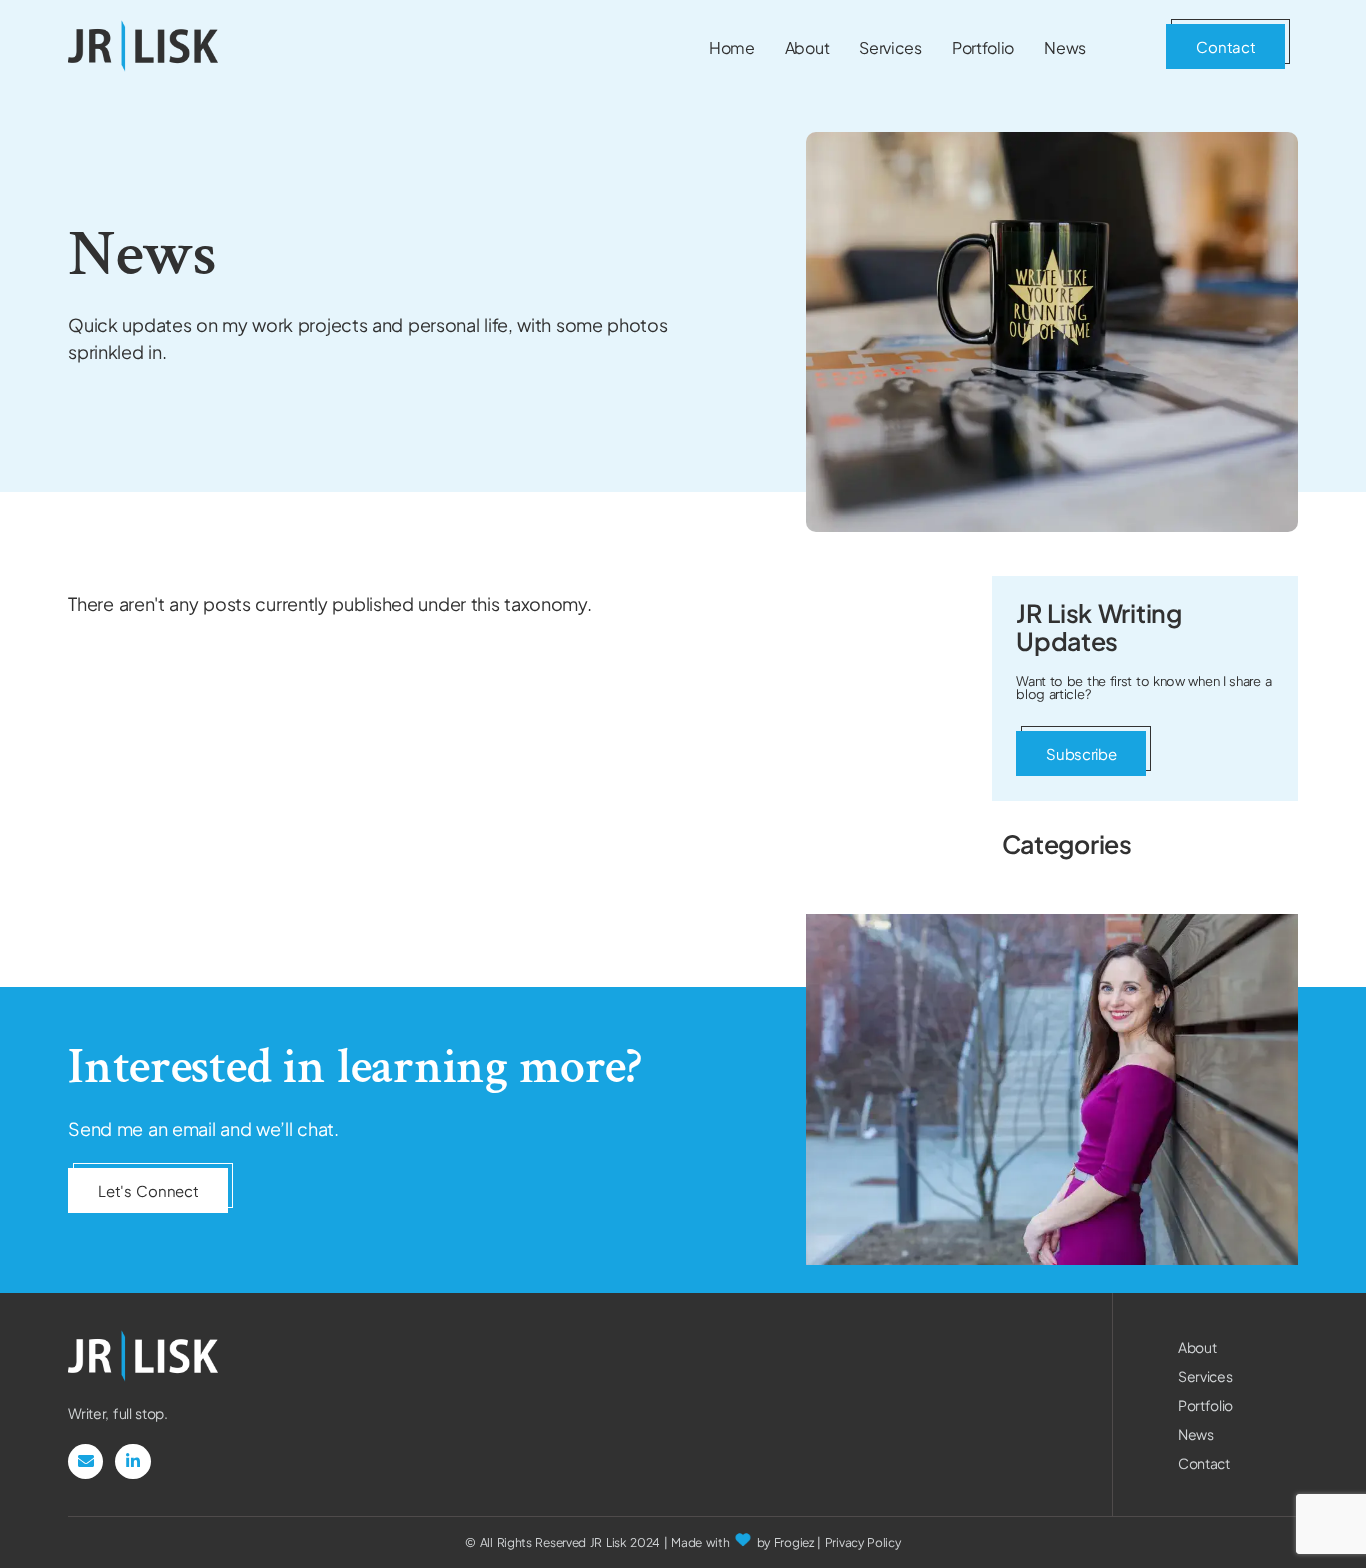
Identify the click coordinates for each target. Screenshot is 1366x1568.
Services (1205, 1376)
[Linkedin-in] (132, 1461)
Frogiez (794, 1542)
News (1196, 1434)
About (1197, 1347)
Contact (1204, 1463)
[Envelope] (85, 1461)
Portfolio (1205, 1405)
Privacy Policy (863, 1542)
